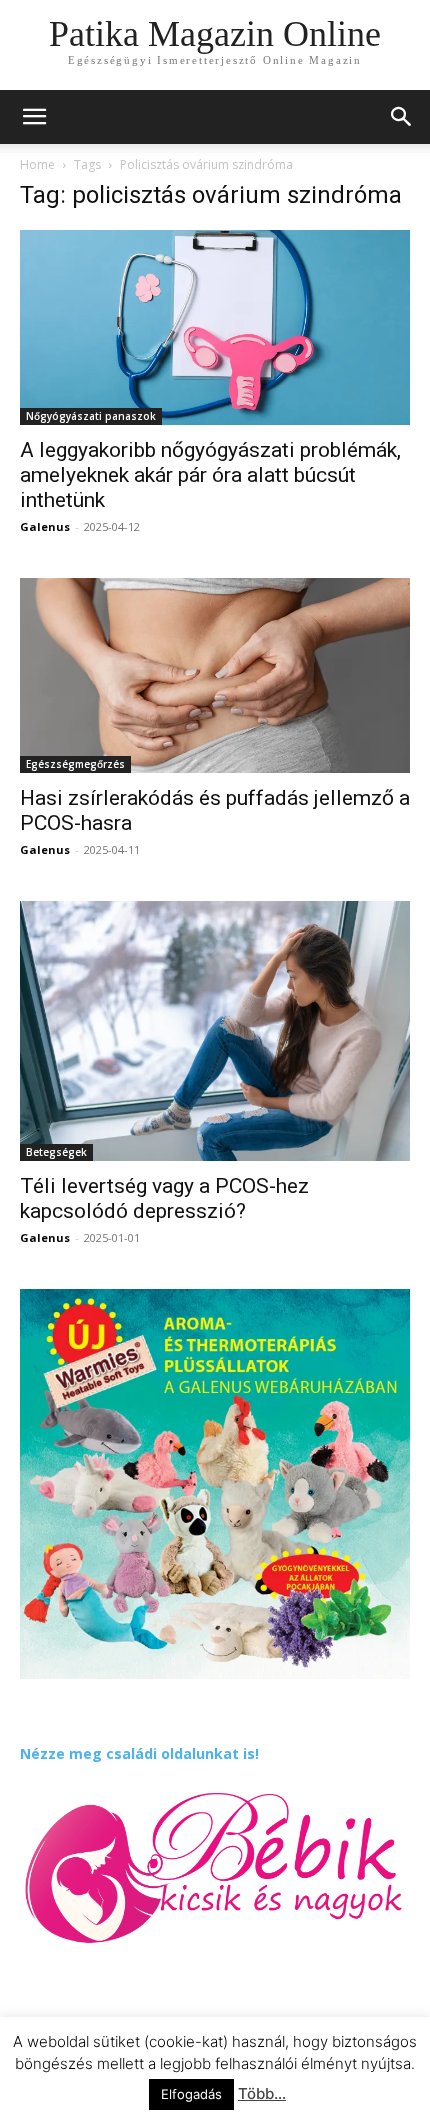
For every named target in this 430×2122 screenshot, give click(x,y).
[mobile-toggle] (34, 117)
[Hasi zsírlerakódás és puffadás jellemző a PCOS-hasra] (215, 675)
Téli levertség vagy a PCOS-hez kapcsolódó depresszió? (164, 1198)
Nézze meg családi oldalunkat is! (139, 1753)
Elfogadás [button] (191, 2094)
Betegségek (56, 1152)
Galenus (45, 526)
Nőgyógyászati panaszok (91, 416)
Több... (262, 2093)
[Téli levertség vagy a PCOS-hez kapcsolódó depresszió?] (215, 1031)
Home (37, 164)
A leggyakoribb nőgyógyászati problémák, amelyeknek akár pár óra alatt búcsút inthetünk (210, 475)
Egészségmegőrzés (75, 764)
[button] (402, 117)
